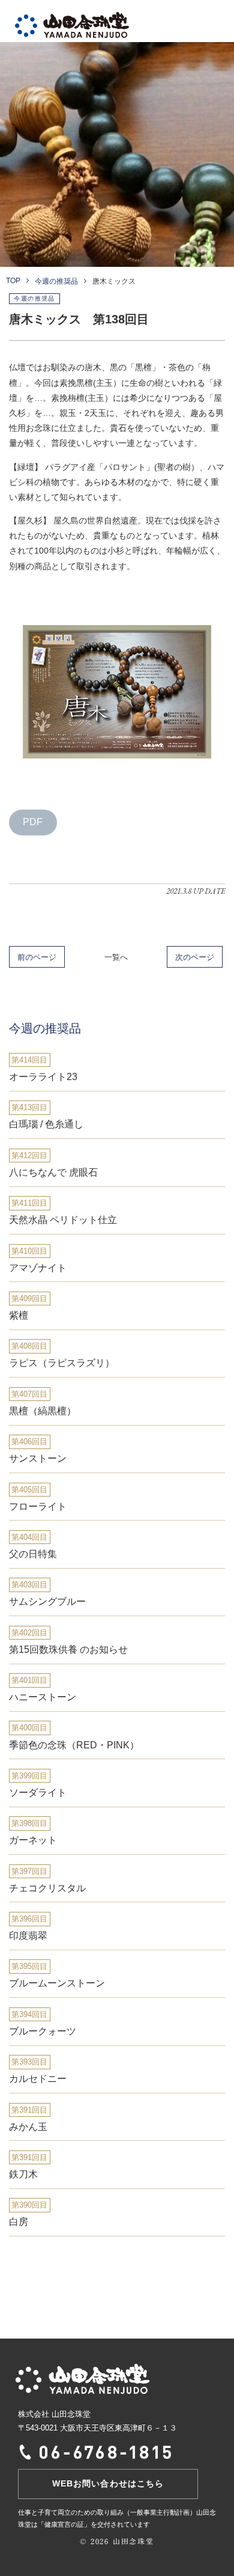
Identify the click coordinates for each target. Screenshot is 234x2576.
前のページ (37, 957)
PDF (33, 822)
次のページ (195, 957)
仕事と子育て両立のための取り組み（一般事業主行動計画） (107, 2512)
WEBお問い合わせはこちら (108, 2483)
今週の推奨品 (56, 281)
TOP (13, 281)
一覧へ (116, 957)
